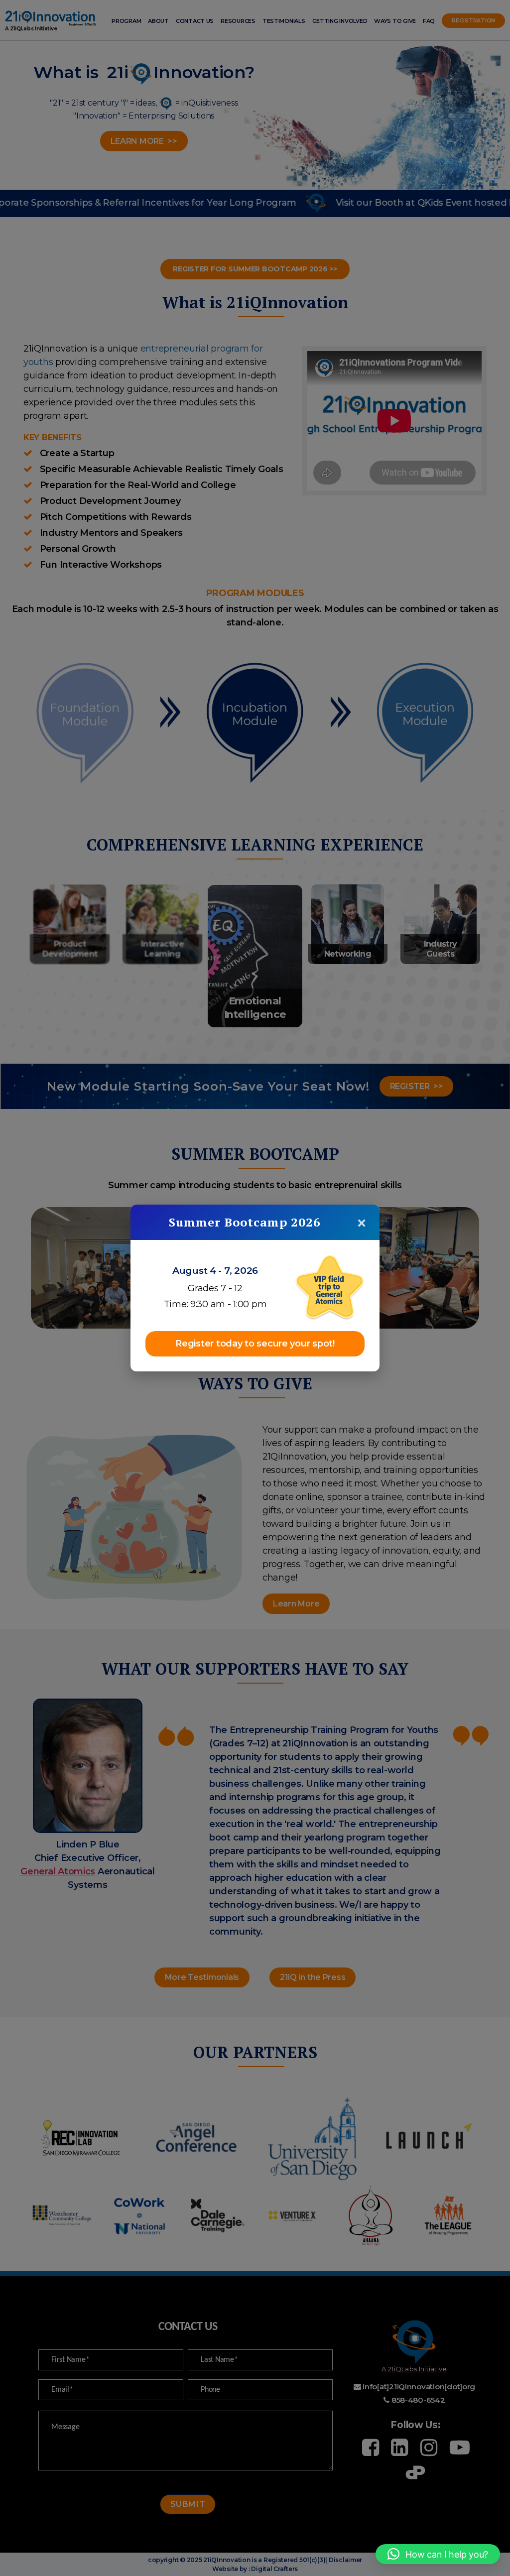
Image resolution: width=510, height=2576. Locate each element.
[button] (438, 2554)
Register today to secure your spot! (255, 1344)
